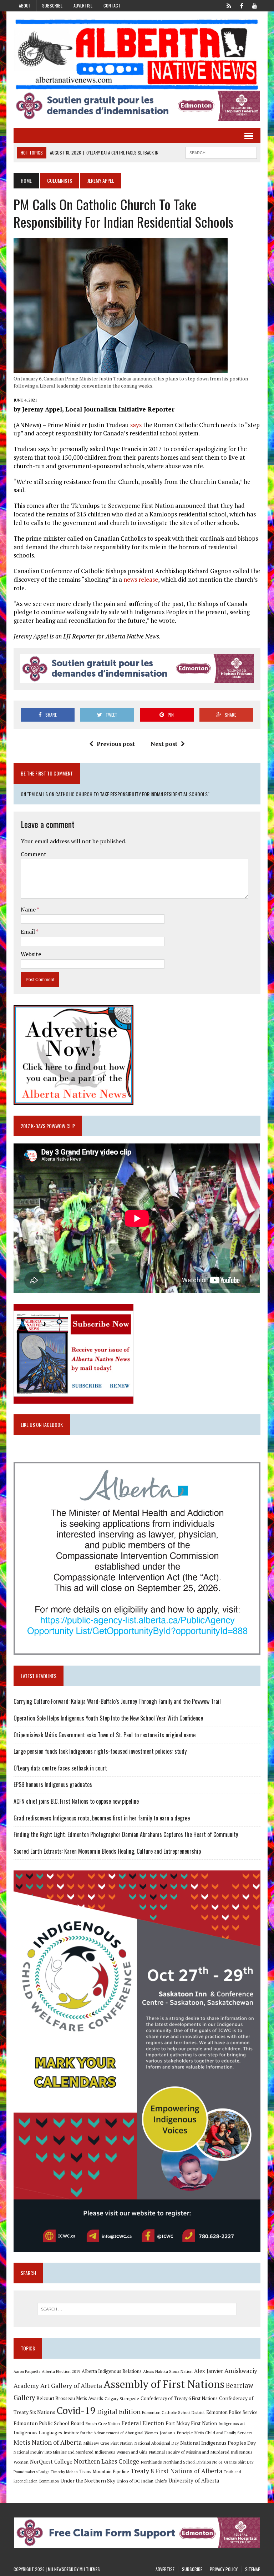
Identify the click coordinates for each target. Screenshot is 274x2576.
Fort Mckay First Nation (191, 2423)
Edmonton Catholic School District (173, 2412)
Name (29, 909)
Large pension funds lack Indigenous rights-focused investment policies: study (100, 1751)
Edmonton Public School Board (49, 2423)
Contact (112, 6)
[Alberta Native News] (137, 55)
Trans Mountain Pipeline (104, 2472)
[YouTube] (255, 5)
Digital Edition (119, 2411)
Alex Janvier (209, 2371)
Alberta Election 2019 (61, 2371)
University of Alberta (194, 2481)
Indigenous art (232, 2423)
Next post (164, 744)
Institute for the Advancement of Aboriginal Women (111, 2433)
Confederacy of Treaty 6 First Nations (179, 2398)
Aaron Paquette (27, 2372)
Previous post (116, 744)
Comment (34, 854)
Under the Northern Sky (88, 2481)
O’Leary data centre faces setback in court (60, 1768)
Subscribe (52, 6)
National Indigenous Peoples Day (218, 2443)
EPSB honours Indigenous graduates (53, 1784)
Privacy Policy (224, 2569)
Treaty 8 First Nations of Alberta (176, 2471)
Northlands (151, 2462)
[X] (229, 5)
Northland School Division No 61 (193, 2462)
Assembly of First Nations (164, 2384)
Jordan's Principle (176, 2433)
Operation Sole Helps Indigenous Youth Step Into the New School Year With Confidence (108, 1718)
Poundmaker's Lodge (31, 2472)
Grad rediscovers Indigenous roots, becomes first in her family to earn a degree (102, 1818)
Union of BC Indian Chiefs (142, 2481)
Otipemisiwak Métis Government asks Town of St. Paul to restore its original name (105, 1735)
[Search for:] (137, 2309)
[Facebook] (242, 5)
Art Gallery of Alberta (71, 2385)
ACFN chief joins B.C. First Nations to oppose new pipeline (76, 1801)
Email (28, 931)
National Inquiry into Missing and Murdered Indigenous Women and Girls (80, 2452)
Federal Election (143, 2423)
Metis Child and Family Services (224, 2433)
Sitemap (253, 2569)
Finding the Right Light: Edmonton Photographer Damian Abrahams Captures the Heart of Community (126, 1834)
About (25, 6)
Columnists (60, 180)
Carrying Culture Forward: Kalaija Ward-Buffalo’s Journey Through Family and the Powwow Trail (117, 1701)
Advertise (83, 6)
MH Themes (90, 2569)
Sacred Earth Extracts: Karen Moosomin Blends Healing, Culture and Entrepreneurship (107, 1851)
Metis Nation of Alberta (48, 2442)
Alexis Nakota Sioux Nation (168, 2371)
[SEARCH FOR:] (221, 152)
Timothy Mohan (64, 2472)
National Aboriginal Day (156, 2443)
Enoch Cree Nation (103, 2423)
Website (31, 954)
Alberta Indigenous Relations (112, 2371)
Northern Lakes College (106, 2461)
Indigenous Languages (38, 2433)
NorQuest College (51, 2462)
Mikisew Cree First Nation (108, 2443)
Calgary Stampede (122, 2398)
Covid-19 (76, 2410)
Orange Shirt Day (239, 2462)
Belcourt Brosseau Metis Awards (70, 2398)
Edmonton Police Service (232, 2412)
